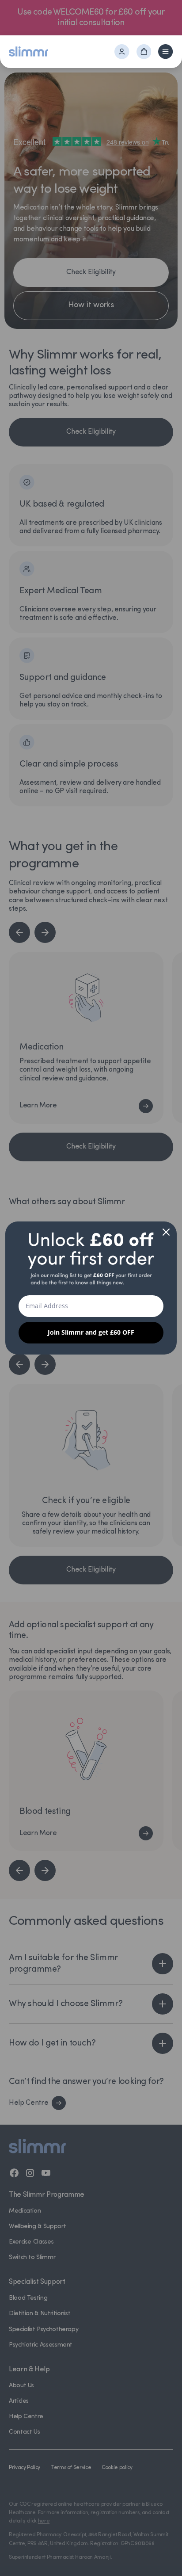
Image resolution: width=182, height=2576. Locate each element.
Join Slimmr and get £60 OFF (91, 1332)
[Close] (166, 1232)
